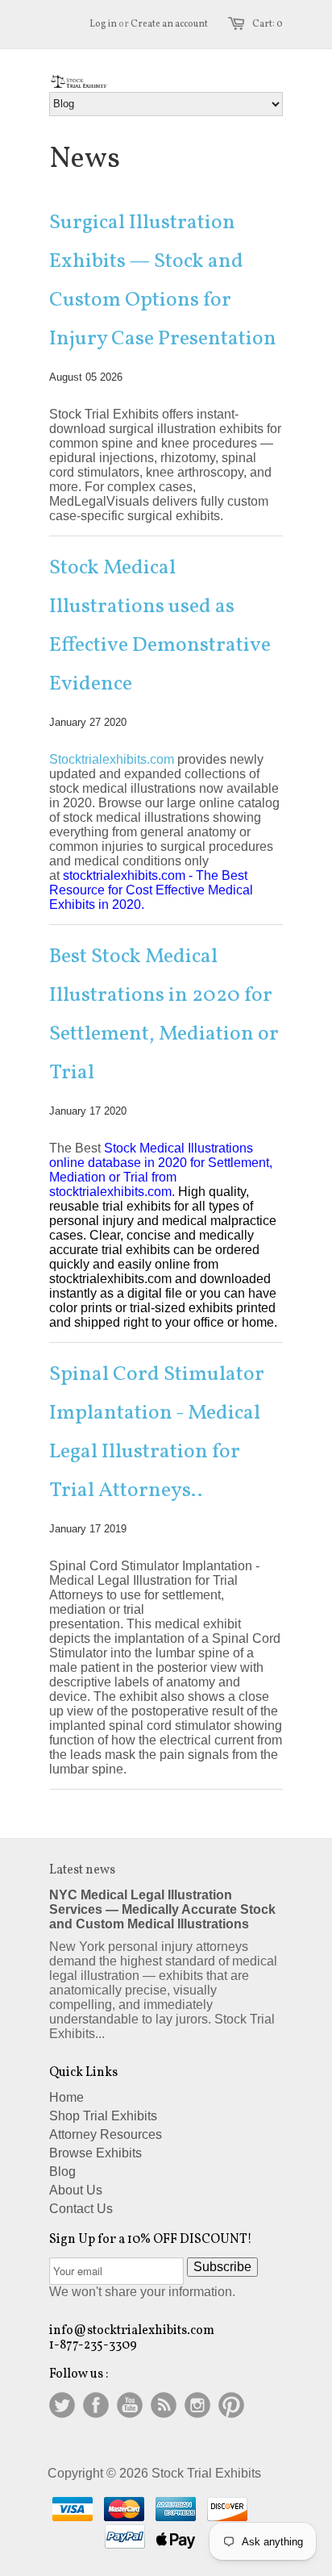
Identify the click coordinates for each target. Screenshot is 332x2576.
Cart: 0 (268, 24)
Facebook (96, 2405)
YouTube (130, 2405)
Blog (62, 2172)
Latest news (82, 1870)
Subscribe (222, 2267)
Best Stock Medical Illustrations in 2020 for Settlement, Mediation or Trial (164, 1015)
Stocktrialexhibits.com (112, 759)
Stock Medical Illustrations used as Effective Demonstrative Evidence (160, 626)
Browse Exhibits (95, 2153)
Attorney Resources (106, 2134)
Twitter (62, 2405)
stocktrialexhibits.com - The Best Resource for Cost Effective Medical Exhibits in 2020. (151, 890)
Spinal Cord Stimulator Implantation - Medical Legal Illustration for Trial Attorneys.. (157, 1432)
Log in (103, 24)
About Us (76, 2190)
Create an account (169, 24)
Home (66, 2097)
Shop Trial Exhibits (103, 2116)
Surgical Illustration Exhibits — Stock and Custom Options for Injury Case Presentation (163, 281)
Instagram (197, 2405)
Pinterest (231, 2405)
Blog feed (164, 2405)
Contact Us (81, 2209)
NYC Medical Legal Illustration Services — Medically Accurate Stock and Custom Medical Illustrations (162, 1909)
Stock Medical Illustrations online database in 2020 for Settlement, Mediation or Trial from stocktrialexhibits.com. (161, 1170)
